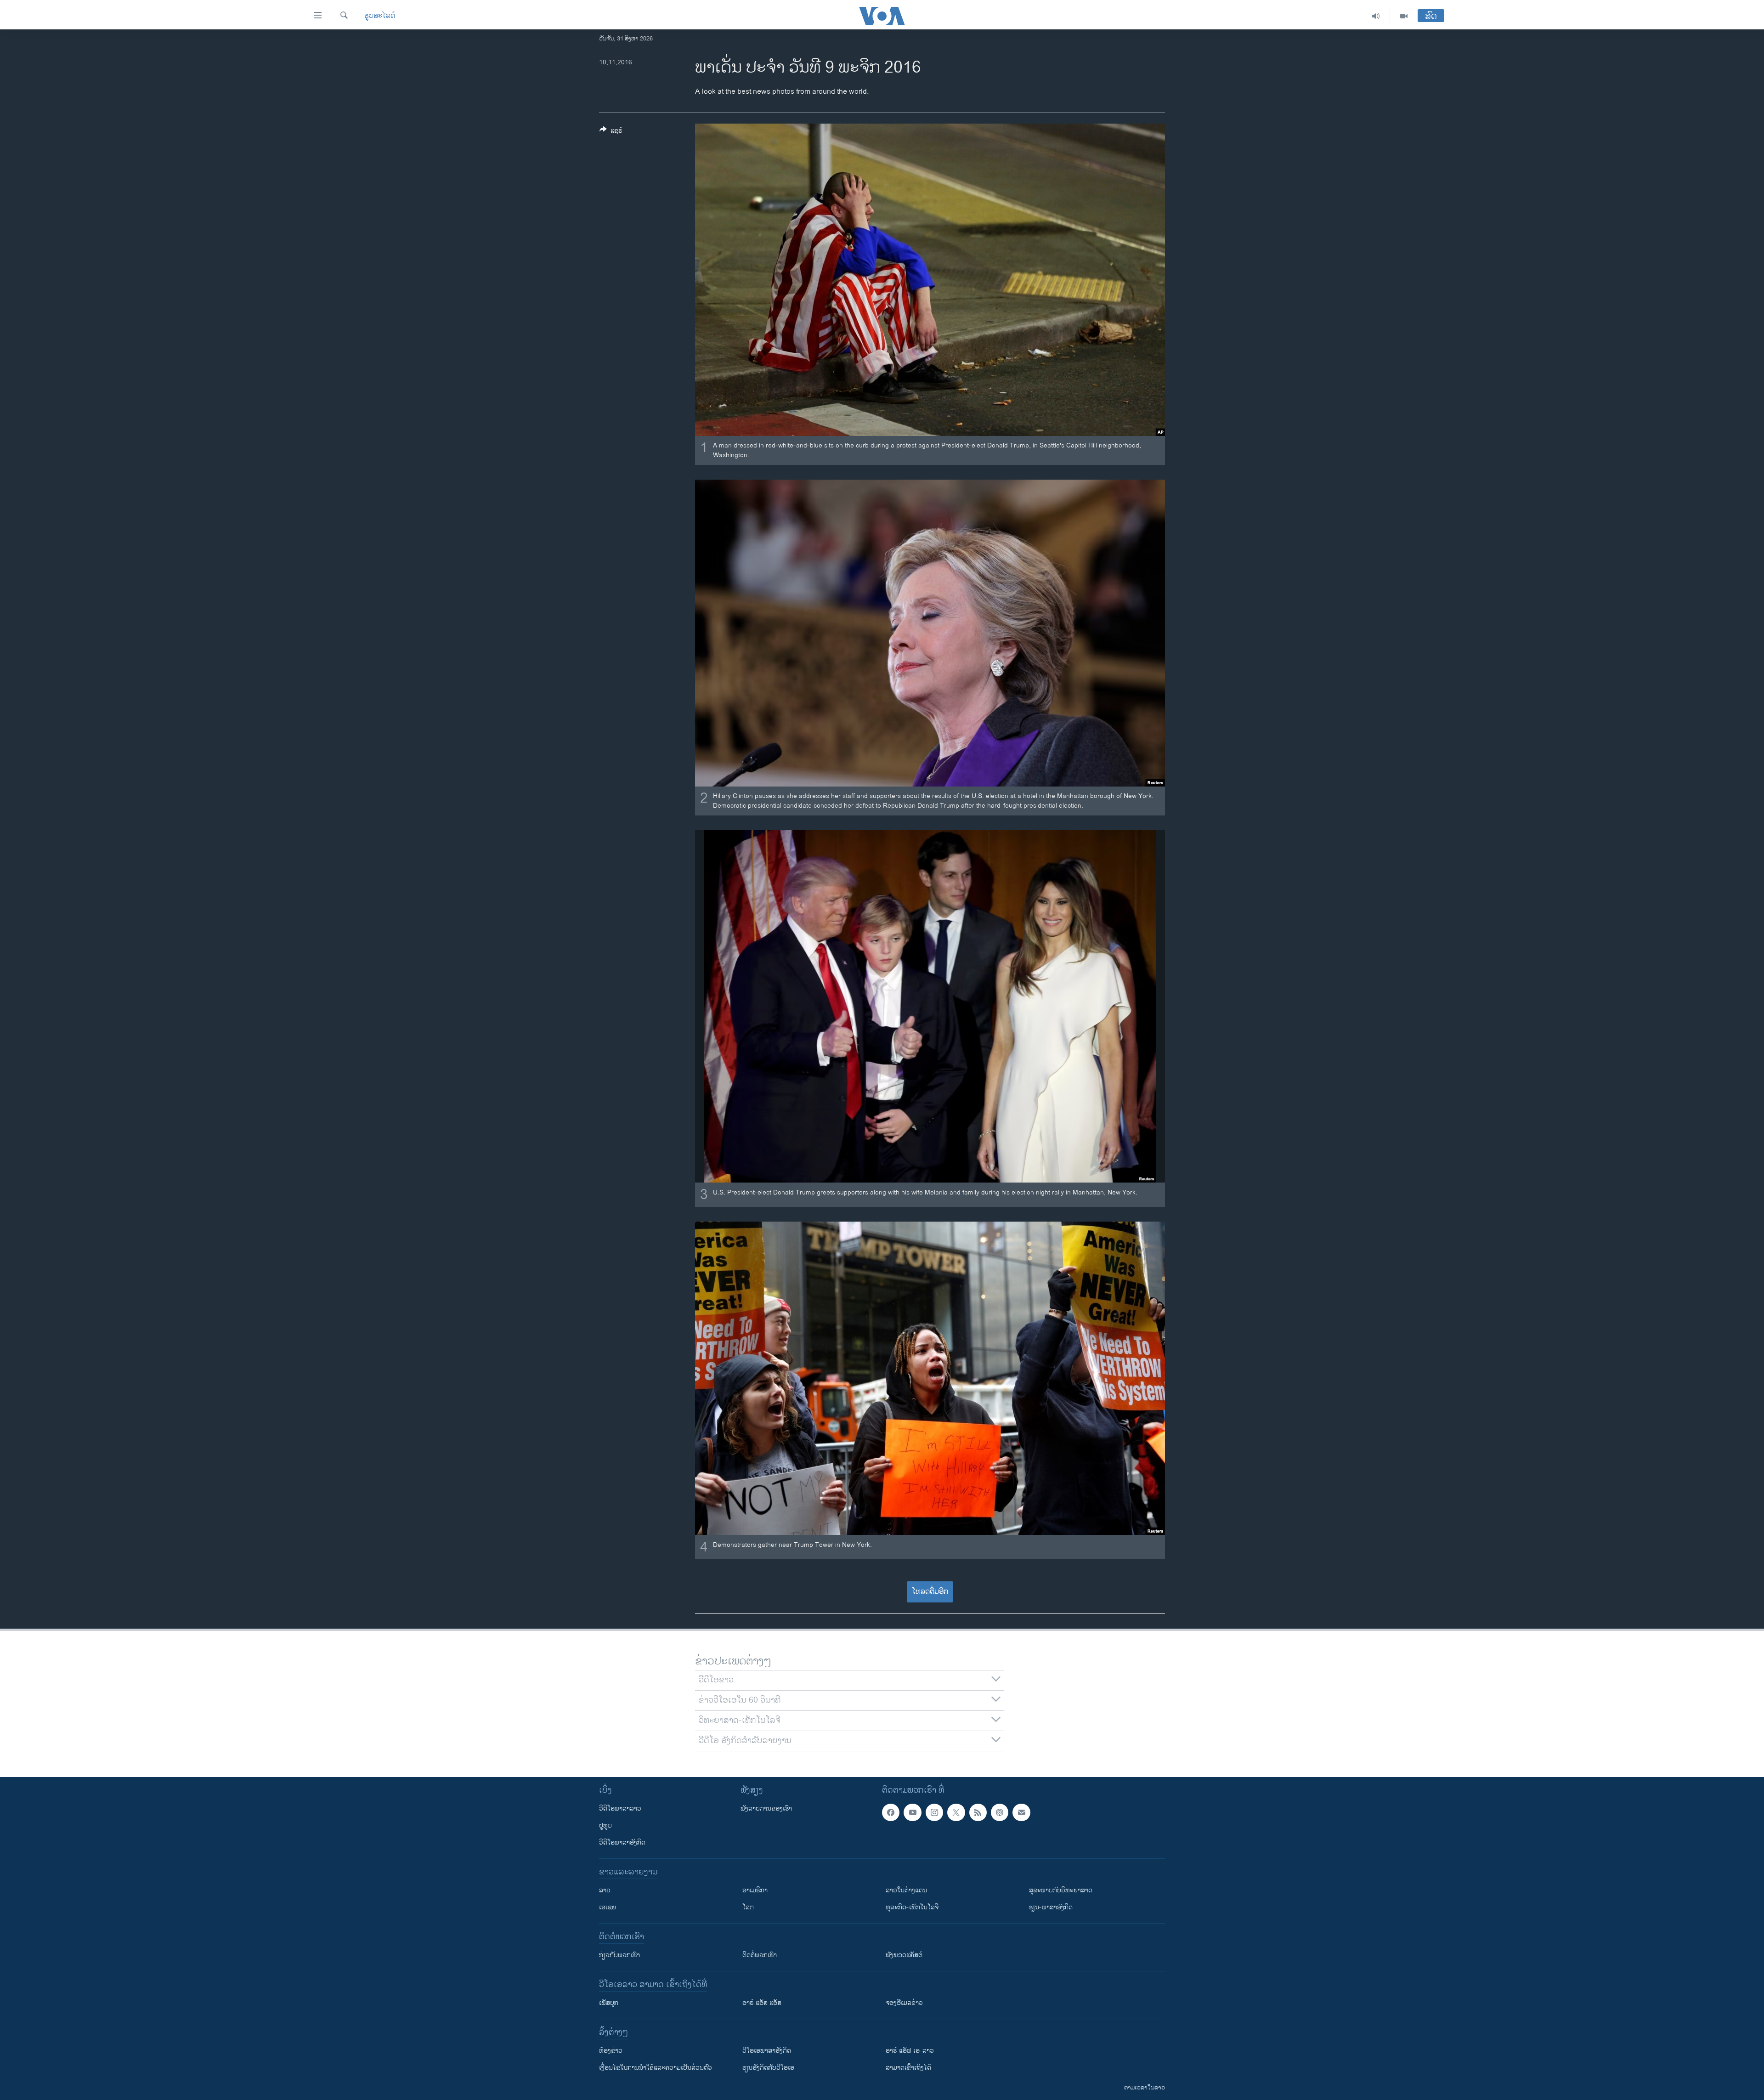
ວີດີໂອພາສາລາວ (620, 1808)
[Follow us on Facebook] (891, 1812)
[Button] (611, 132)
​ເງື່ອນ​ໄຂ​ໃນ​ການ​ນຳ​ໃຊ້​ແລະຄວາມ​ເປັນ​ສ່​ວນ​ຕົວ (656, 2068)
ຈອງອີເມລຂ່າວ (904, 2003)
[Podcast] (1000, 1812)
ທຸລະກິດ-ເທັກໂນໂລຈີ (912, 1907)
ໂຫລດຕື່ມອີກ (930, 1592)
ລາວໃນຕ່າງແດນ (906, 1890)
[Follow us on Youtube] (912, 1812)
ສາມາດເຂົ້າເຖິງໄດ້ (908, 2068)
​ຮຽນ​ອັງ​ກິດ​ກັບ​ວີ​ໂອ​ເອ (768, 2068)
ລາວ (605, 1890)
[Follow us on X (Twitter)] (956, 1812)
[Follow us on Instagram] (934, 1812)
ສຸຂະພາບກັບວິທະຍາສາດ (1061, 1890)
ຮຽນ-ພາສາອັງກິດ (1051, 1907)
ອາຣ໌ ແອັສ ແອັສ (762, 2003)
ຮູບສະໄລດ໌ (380, 16)
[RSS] (978, 1812)
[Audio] (1376, 16)
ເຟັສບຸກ (609, 2003)
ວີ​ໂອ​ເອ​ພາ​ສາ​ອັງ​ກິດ (767, 2051)
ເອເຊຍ (608, 1907)
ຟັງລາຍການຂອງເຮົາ (766, 1808)
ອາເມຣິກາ (755, 1890)
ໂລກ (748, 1907)
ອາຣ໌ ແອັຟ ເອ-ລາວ (910, 2051)
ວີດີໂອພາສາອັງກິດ (622, 1842)
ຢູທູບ (605, 1825)
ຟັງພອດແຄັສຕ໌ (904, 1955)
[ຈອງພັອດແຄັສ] (1021, 1812)
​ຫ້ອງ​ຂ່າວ (611, 2051)
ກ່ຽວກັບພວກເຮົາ (619, 1955)
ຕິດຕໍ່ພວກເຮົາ (760, 1955)
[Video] (1404, 16)
